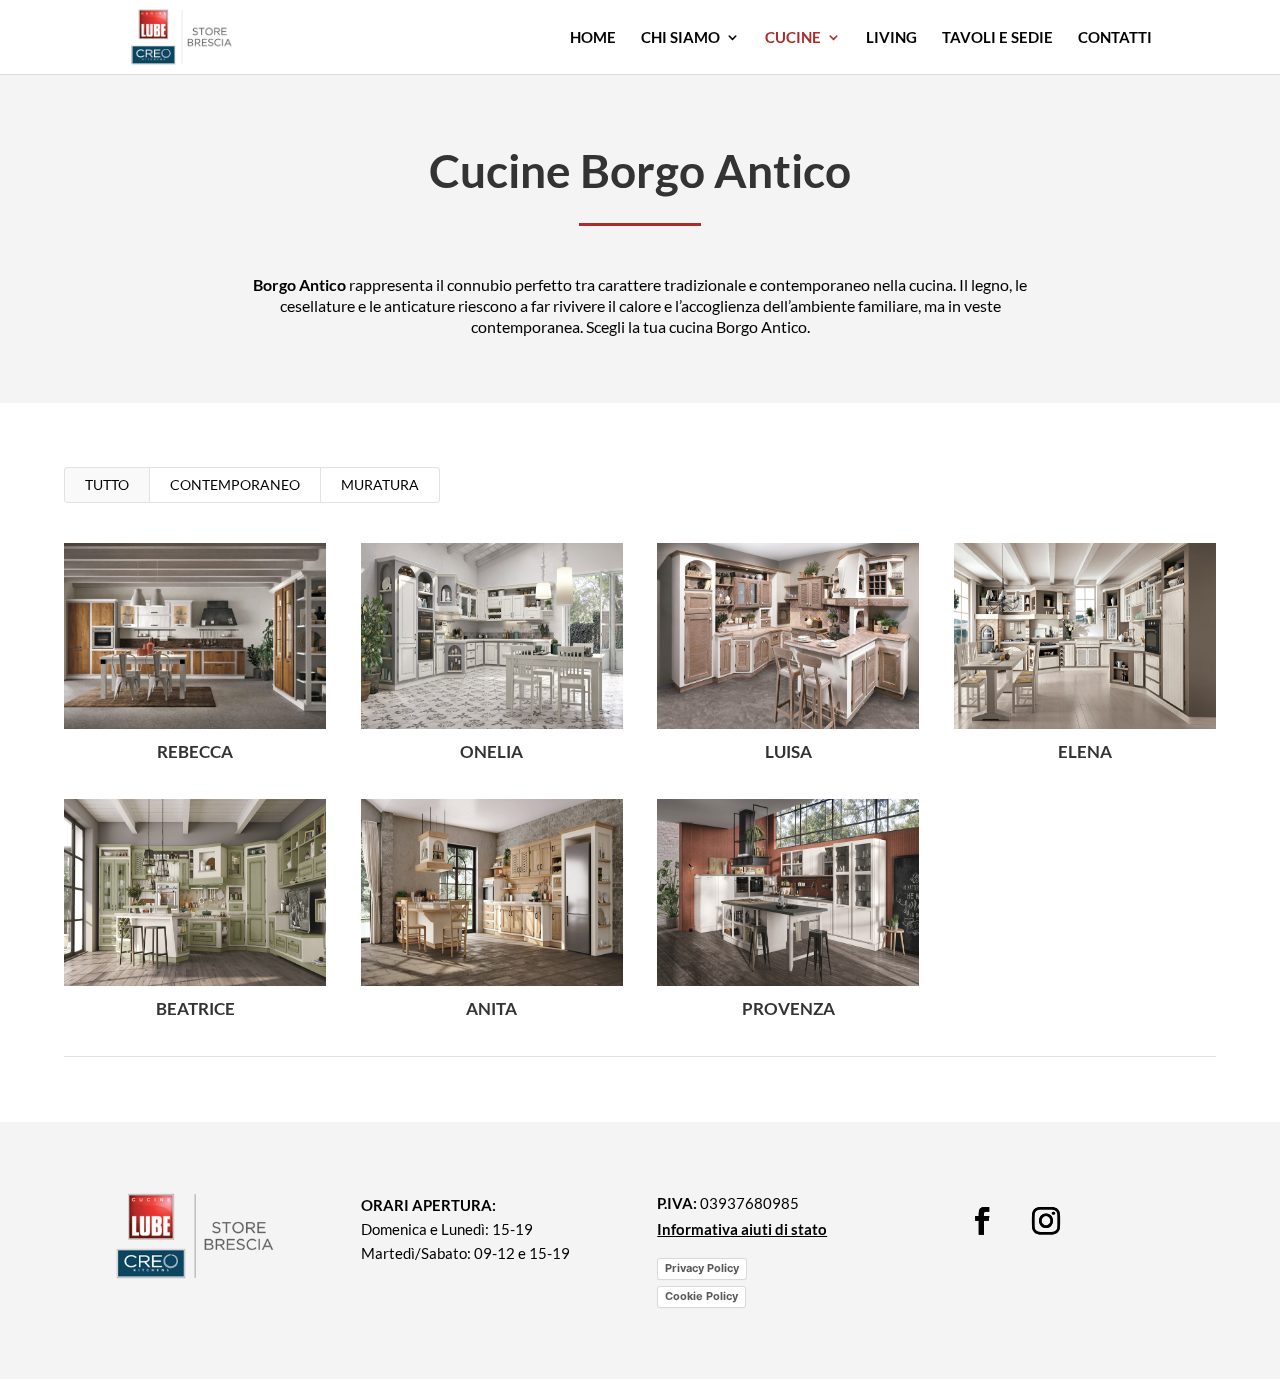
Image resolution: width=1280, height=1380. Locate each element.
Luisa (788, 751)
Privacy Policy (702, 1268)
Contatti (1115, 38)
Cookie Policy (701, 1296)
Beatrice (195, 1008)
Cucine (793, 38)
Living (891, 38)
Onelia (491, 751)
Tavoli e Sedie (997, 38)
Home (593, 38)
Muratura (380, 484)
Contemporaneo (235, 484)
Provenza (788, 1008)
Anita (491, 1008)
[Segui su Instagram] (1046, 1221)
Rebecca (195, 751)
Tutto (107, 484)
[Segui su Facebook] (982, 1221)
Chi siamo (680, 38)
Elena (1085, 751)
